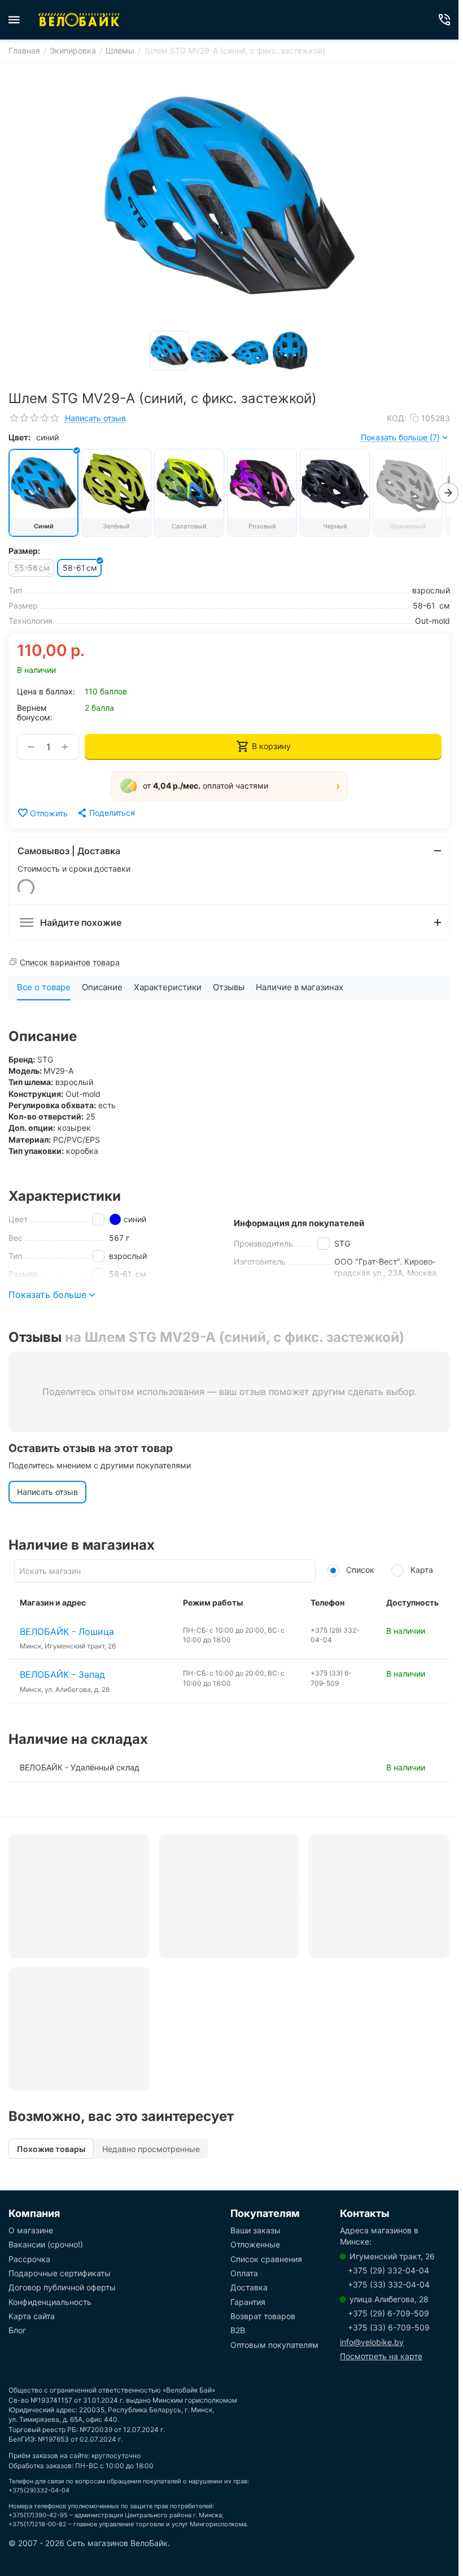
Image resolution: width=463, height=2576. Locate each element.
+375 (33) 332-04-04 (389, 2284)
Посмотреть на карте (381, 2356)
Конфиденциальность (50, 2302)
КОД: (397, 418)
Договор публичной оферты (62, 2287)
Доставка (249, 2287)
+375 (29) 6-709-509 (388, 2313)
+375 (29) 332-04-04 (388, 2270)
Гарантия (248, 2302)
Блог (17, 2330)
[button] (229, 786)
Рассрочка (29, 2259)
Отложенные (255, 2244)
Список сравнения (266, 2259)
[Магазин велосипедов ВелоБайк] (79, 20)
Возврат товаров (263, 2316)
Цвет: (19, 437)
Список (359, 1570)
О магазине (31, 2230)
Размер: (24, 551)
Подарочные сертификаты (60, 2273)
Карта (421, 1570)
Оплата (244, 2273)
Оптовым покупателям (274, 2345)
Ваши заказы (255, 2230)
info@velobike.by (372, 2342)
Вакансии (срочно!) (46, 2244)
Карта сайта (32, 2316)
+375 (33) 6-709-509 (389, 2327)
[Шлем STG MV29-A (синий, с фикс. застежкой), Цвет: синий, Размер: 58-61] (229, 198)
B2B (238, 2330)
